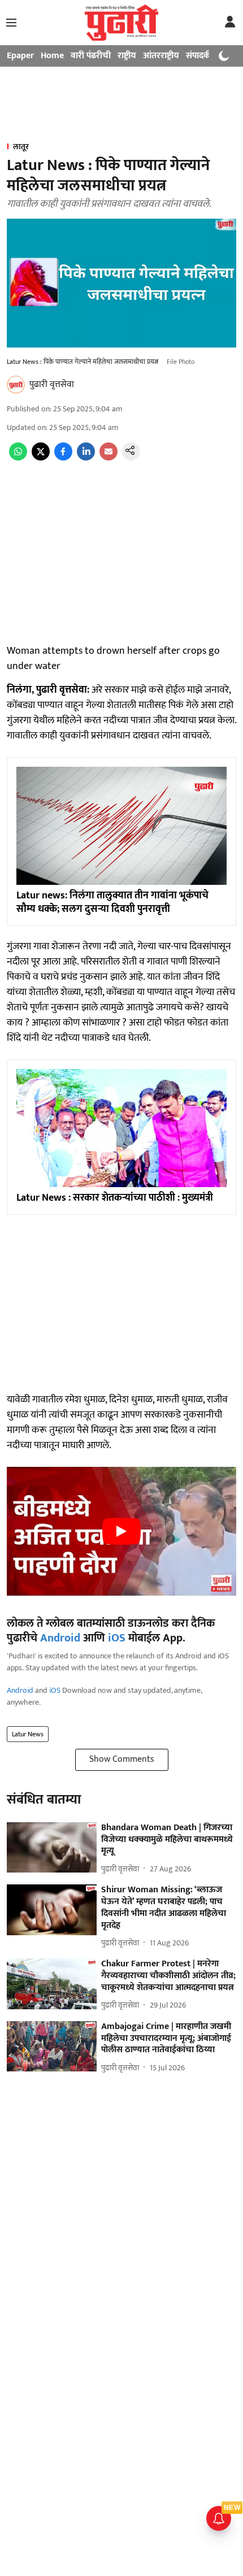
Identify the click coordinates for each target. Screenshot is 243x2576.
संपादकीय (202, 56)
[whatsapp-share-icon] (18, 458)
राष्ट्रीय (127, 56)
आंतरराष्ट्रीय (161, 56)
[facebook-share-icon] (63, 458)
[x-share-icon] (41, 458)
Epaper (20, 56)
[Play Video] (121, 1531)
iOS (117, 1638)
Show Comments (122, 1759)
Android (60, 1638)
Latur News (28, 1734)
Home (52, 56)
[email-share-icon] (109, 458)
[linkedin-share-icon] (86, 458)
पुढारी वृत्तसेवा (52, 385)
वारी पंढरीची (91, 56)
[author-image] (16, 385)
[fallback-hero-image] (52, 1848)
